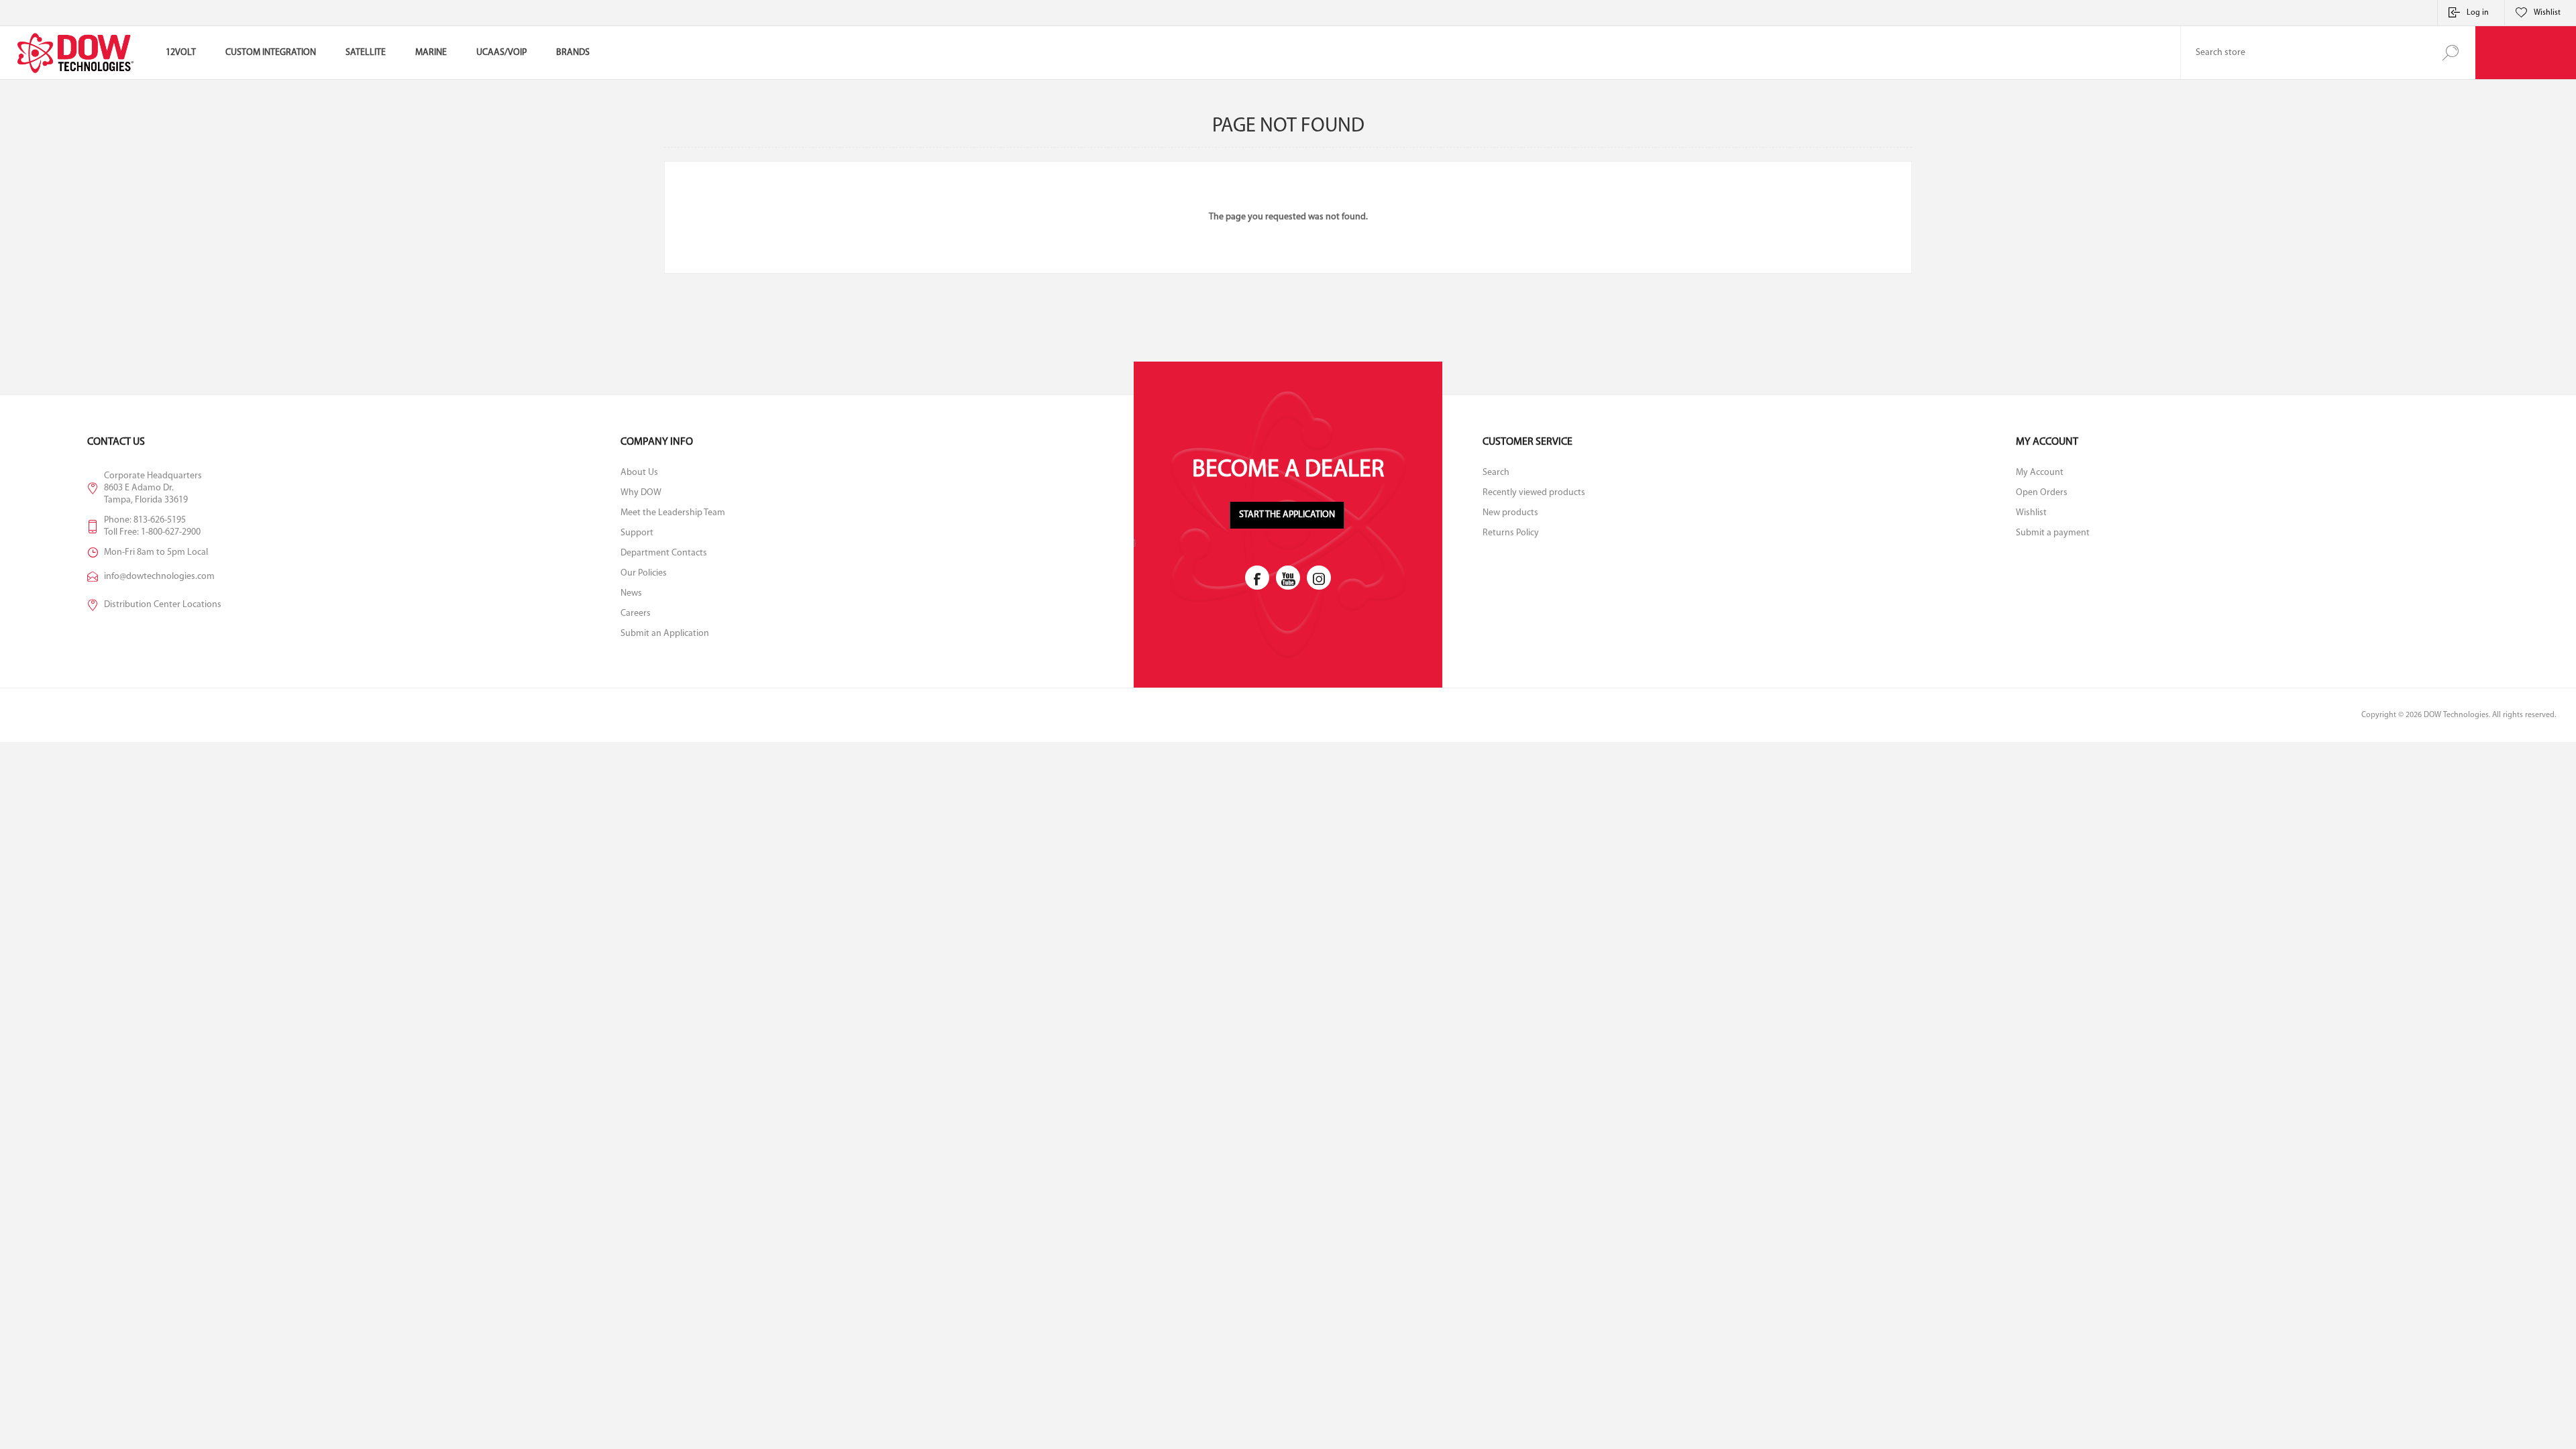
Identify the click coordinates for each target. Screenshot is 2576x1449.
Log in (2478, 13)
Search (2450, 53)
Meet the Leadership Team (673, 513)
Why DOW (641, 493)
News (631, 593)
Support (637, 533)
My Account (2040, 473)
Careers (636, 613)
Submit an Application (665, 634)
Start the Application (1287, 515)
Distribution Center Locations (163, 605)
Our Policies (644, 573)
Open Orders (2042, 493)
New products (1510, 513)
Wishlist (2031, 513)
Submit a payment (2053, 533)
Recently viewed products (1534, 493)
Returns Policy (1511, 533)
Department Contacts (664, 553)
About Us (639, 473)
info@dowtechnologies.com (159, 577)
